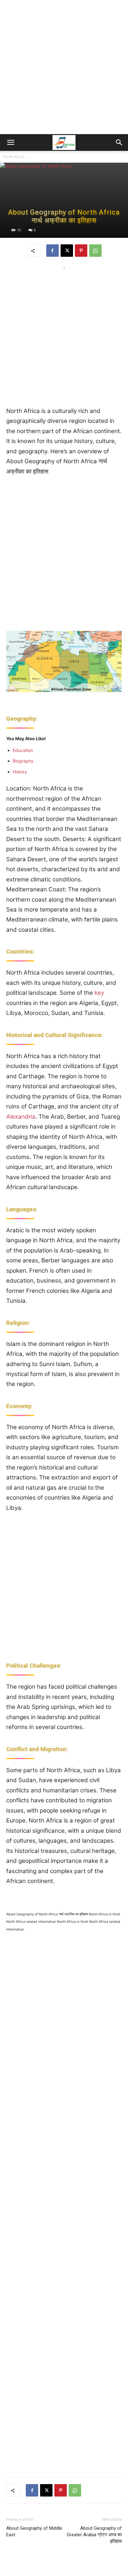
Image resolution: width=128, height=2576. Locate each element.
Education (23, 750)
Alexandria (21, 1117)
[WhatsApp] (95, 251)
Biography (23, 761)
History (20, 772)
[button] (11, 143)
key (99, 993)
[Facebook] (53, 251)
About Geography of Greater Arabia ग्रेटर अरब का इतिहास (94, 2535)
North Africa (14, 157)
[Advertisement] (64, 67)
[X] (67, 251)
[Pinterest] (81, 251)
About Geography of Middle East (34, 2531)
